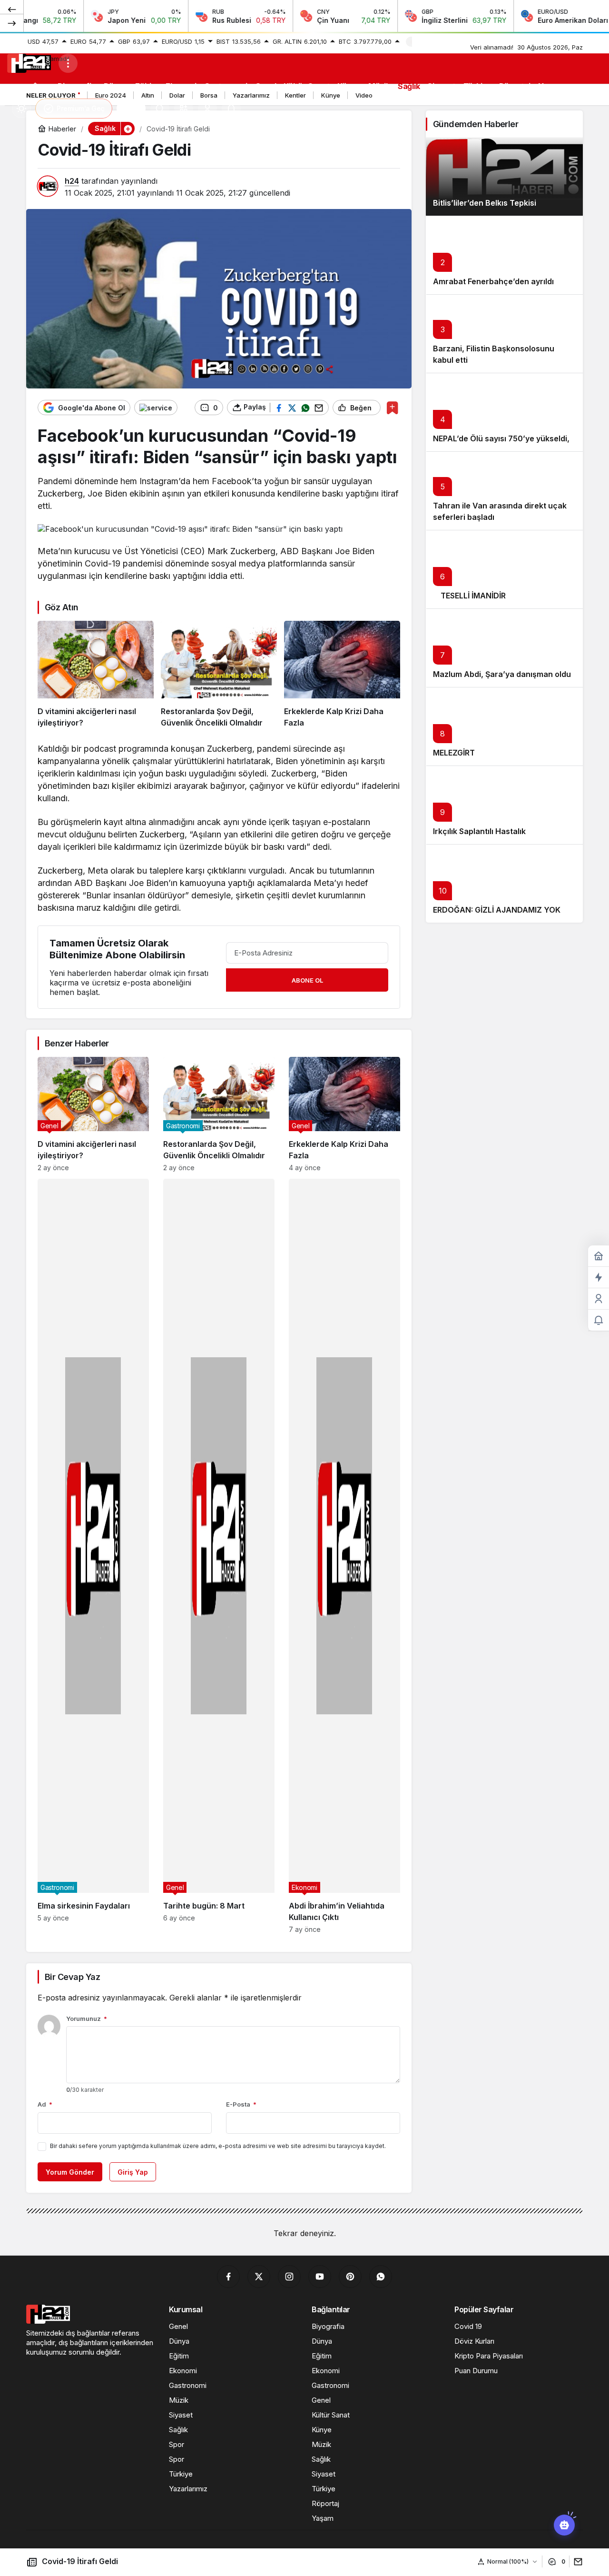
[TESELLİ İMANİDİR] (504, 569)
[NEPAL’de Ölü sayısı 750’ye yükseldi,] (504, 412)
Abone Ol (307, 980)
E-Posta (241, 2104)
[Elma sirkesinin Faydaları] (93, 1556)
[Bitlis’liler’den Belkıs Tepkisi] (504, 176)
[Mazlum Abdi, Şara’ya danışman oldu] (504, 648)
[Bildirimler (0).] (599, 1320)
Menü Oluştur (436, 41)
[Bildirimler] (231, 109)
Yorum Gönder (70, 2172)
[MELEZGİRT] (504, 726)
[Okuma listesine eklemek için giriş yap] (392, 408)
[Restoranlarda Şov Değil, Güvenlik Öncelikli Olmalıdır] (219, 675)
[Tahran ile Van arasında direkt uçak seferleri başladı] (504, 491)
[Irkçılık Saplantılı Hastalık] (504, 805)
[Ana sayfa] (35, 86)
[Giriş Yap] (207, 109)
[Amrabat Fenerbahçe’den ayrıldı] (504, 255)
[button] (184, 109)
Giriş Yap (133, 2172)
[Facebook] (228, 2277)
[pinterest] (350, 2277)
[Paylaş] (576, 2561)
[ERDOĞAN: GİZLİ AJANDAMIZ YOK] (504, 883)
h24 (72, 181)
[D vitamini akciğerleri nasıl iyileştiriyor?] (96, 675)
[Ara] (160, 109)
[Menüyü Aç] (68, 63)
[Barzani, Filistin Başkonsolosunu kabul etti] (504, 333)
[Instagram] (289, 2277)
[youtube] (320, 2277)
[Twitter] (259, 2277)
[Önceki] (12, 9)
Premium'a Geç (81, 108)
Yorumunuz (87, 2019)
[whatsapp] (381, 2277)
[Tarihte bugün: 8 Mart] (219, 1556)
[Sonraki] (12, 23)
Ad (45, 2104)
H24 (131, 109)
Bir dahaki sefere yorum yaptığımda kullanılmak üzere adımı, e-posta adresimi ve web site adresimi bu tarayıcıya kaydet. (218, 2146)
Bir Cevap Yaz (72, 1977)
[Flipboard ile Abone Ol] (156, 408)
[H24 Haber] (29, 62)
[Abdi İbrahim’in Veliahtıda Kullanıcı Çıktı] (344, 1556)
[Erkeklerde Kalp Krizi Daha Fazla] (342, 675)
